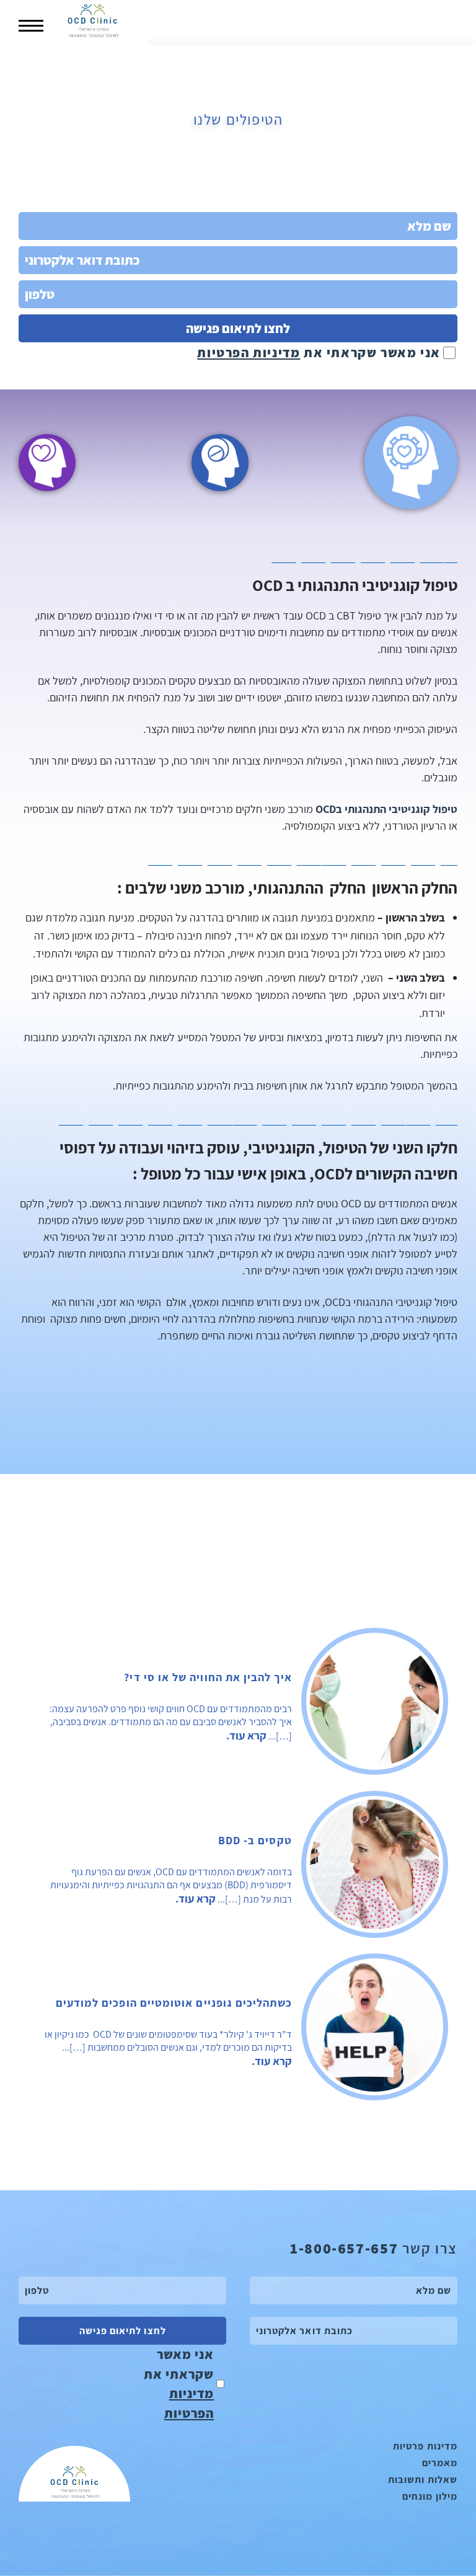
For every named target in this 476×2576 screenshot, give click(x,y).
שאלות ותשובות (423, 2480)
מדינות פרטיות (425, 2446)
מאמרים (440, 2463)
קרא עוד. (246, 1735)
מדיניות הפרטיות (249, 353)
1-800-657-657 (344, 2248)
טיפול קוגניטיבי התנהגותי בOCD (386, 809)
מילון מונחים (430, 2496)
